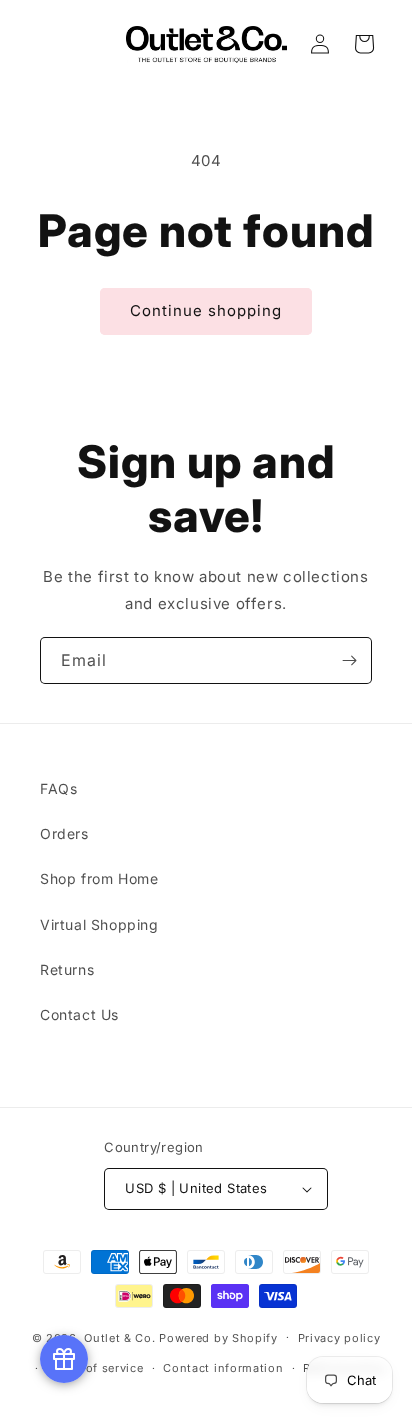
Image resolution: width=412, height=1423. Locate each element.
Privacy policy (339, 1338)
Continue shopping (206, 310)
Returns (67, 969)
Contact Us (79, 1014)
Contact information (223, 1368)
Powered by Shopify (218, 1337)
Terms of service (94, 1368)
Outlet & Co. (119, 1337)
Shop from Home (99, 878)
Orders (64, 833)
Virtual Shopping (99, 924)
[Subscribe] (349, 660)
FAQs (58, 788)
